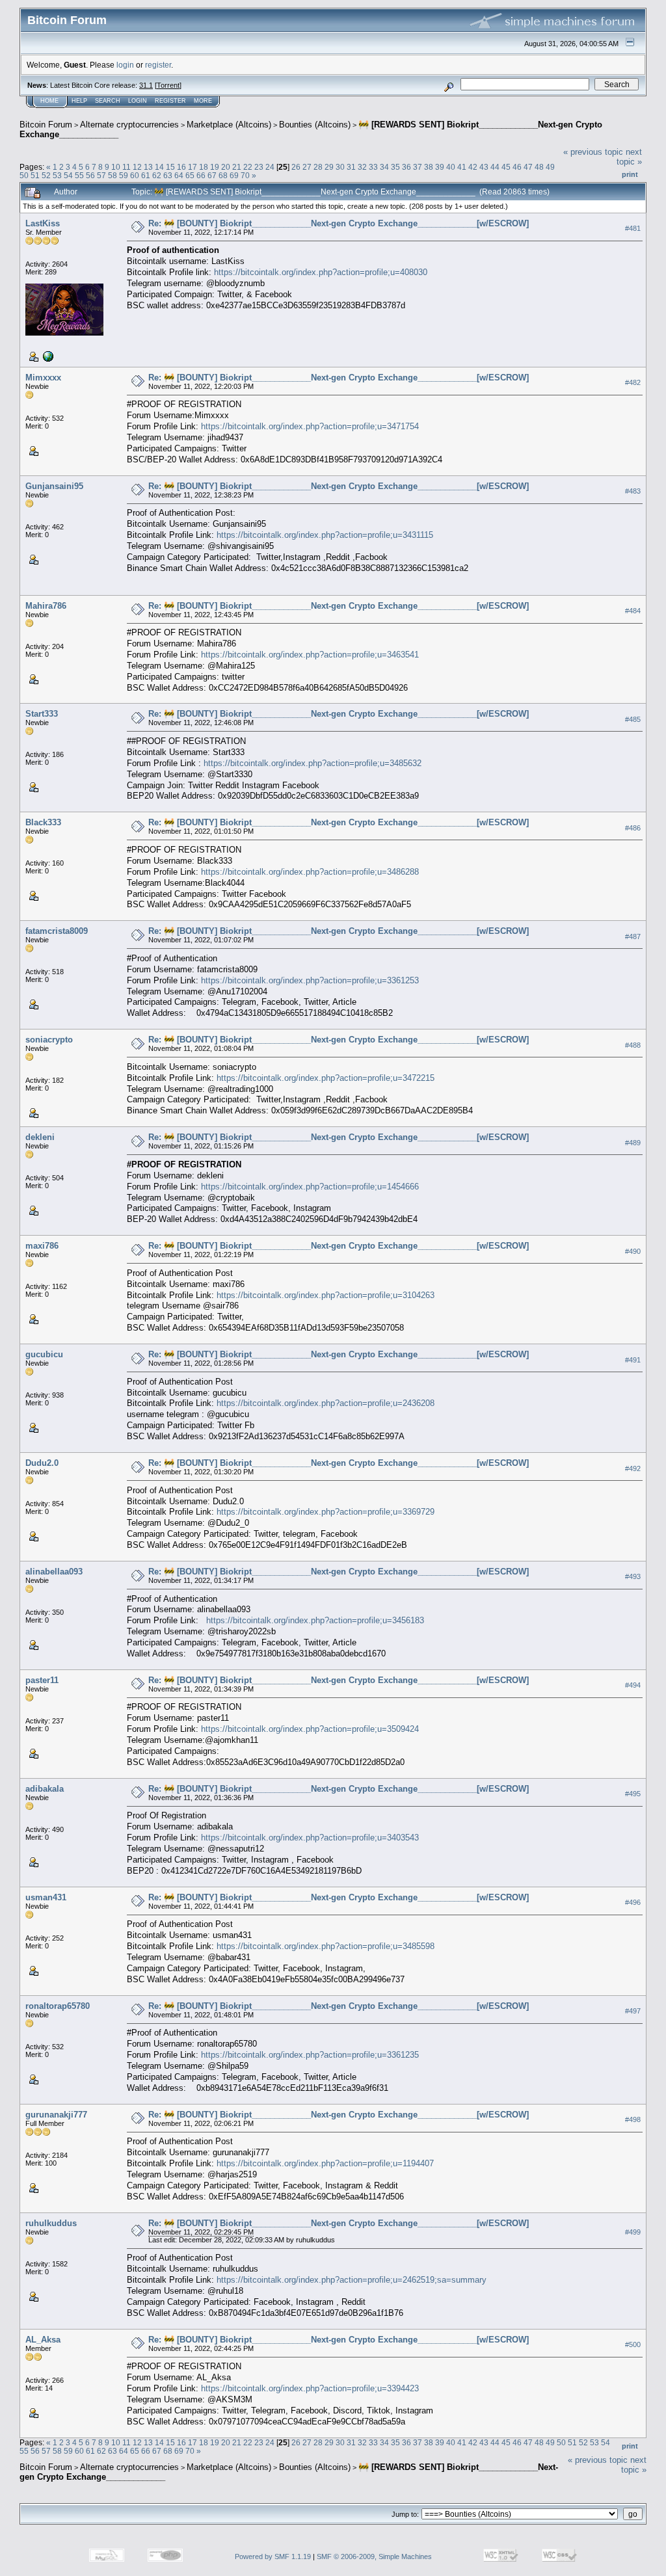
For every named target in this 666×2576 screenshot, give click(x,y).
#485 (633, 719)
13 (148, 167)
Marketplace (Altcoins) (229, 125)
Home (49, 101)
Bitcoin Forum (46, 125)
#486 (633, 828)
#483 (633, 491)
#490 (633, 1251)
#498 (633, 2119)
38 (429, 167)
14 (159, 167)
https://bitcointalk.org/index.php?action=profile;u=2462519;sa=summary (352, 2280)
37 (418, 167)
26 (296, 167)
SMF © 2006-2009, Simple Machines (374, 2556)
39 (440, 167)
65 (190, 175)
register (158, 65)
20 (226, 167)
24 (270, 167)
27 (307, 167)
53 (57, 175)
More (203, 101)
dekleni (40, 1137)
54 (68, 175)
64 (179, 175)
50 (24, 175)
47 (528, 167)
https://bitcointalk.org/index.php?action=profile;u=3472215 (326, 1078)
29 (329, 167)
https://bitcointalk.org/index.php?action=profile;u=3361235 (310, 2055)
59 (124, 175)
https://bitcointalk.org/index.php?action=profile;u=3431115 (325, 535)
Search (108, 101)
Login (138, 101)
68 (223, 175)
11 (127, 167)
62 (157, 175)
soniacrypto (49, 1040)
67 (212, 175)
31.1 (146, 85)
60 (135, 175)
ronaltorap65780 (58, 2006)
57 (101, 175)
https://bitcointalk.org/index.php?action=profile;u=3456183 (315, 1620)
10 (116, 167)
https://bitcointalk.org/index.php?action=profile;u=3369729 (326, 1512)
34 (384, 167)
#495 (633, 1794)
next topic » (629, 157)
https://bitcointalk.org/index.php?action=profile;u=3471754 (310, 426)
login (125, 65)
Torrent (168, 85)
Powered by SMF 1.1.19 (273, 2556)
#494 (633, 1686)
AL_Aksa (43, 2340)
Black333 (43, 822)
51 (35, 175)
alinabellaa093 (54, 1572)
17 (193, 167)
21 (237, 167)
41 (462, 167)
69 (234, 175)
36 (406, 167)
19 (215, 167)
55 (79, 175)
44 (495, 167)
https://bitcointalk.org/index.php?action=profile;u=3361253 (310, 980)
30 (340, 167)
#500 (633, 2344)
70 (245, 175)
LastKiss (43, 223)
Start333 (42, 714)
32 (362, 167)
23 (259, 167)
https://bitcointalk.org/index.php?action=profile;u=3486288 (310, 872)
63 (168, 175)
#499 (633, 2232)
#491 (633, 1360)
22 (248, 167)
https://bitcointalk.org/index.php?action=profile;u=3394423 (310, 2388)
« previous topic (593, 152)
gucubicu (44, 1354)
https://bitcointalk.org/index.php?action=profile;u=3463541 (310, 655)
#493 (633, 1577)
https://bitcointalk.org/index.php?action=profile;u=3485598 (326, 1946)
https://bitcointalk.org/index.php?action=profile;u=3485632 (313, 763)
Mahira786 (46, 606)
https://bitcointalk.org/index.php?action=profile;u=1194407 (325, 2163)
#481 (633, 228)
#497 (633, 2011)
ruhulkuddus (51, 2223)
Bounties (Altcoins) (315, 125)
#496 (633, 1902)
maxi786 (42, 1246)
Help (79, 101)
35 (395, 167)
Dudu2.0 (42, 1463)
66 (201, 175)
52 (46, 175)
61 (146, 175)
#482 (633, 382)
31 (351, 167)
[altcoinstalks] (47, 356)
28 (318, 167)
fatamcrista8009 (57, 931)
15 (170, 167)
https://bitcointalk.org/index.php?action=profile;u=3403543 (310, 1838)
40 (451, 167)
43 (484, 167)
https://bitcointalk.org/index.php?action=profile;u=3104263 (326, 1295)
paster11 (42, 1680)
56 (90, 175)
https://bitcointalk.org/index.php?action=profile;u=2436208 (326, 1403)
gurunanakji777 (56, 2115)
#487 (633, 936)
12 (137, 167)
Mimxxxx (43, 378)
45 (506, 167)
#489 (633, 1143)
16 (181, 167)
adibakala (45, 1789)
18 (204, 167)
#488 (633, 1045)
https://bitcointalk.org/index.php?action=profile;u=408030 (321, 272)
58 (113, 175)
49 (550, 167)
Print (630, 174)
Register (170, 101)
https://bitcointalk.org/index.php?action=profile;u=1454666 (310, 1187)
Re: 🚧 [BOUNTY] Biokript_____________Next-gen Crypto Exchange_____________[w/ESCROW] (339, 223)
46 (517, 167)
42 (473, 167)
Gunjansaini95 (54, 486)
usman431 (46, 1897)
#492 (633, 1468)
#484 (633, 611)
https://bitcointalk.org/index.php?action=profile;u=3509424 (310, 1729)
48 (539, 167)
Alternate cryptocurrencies (129, 125)
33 (373, 167)
